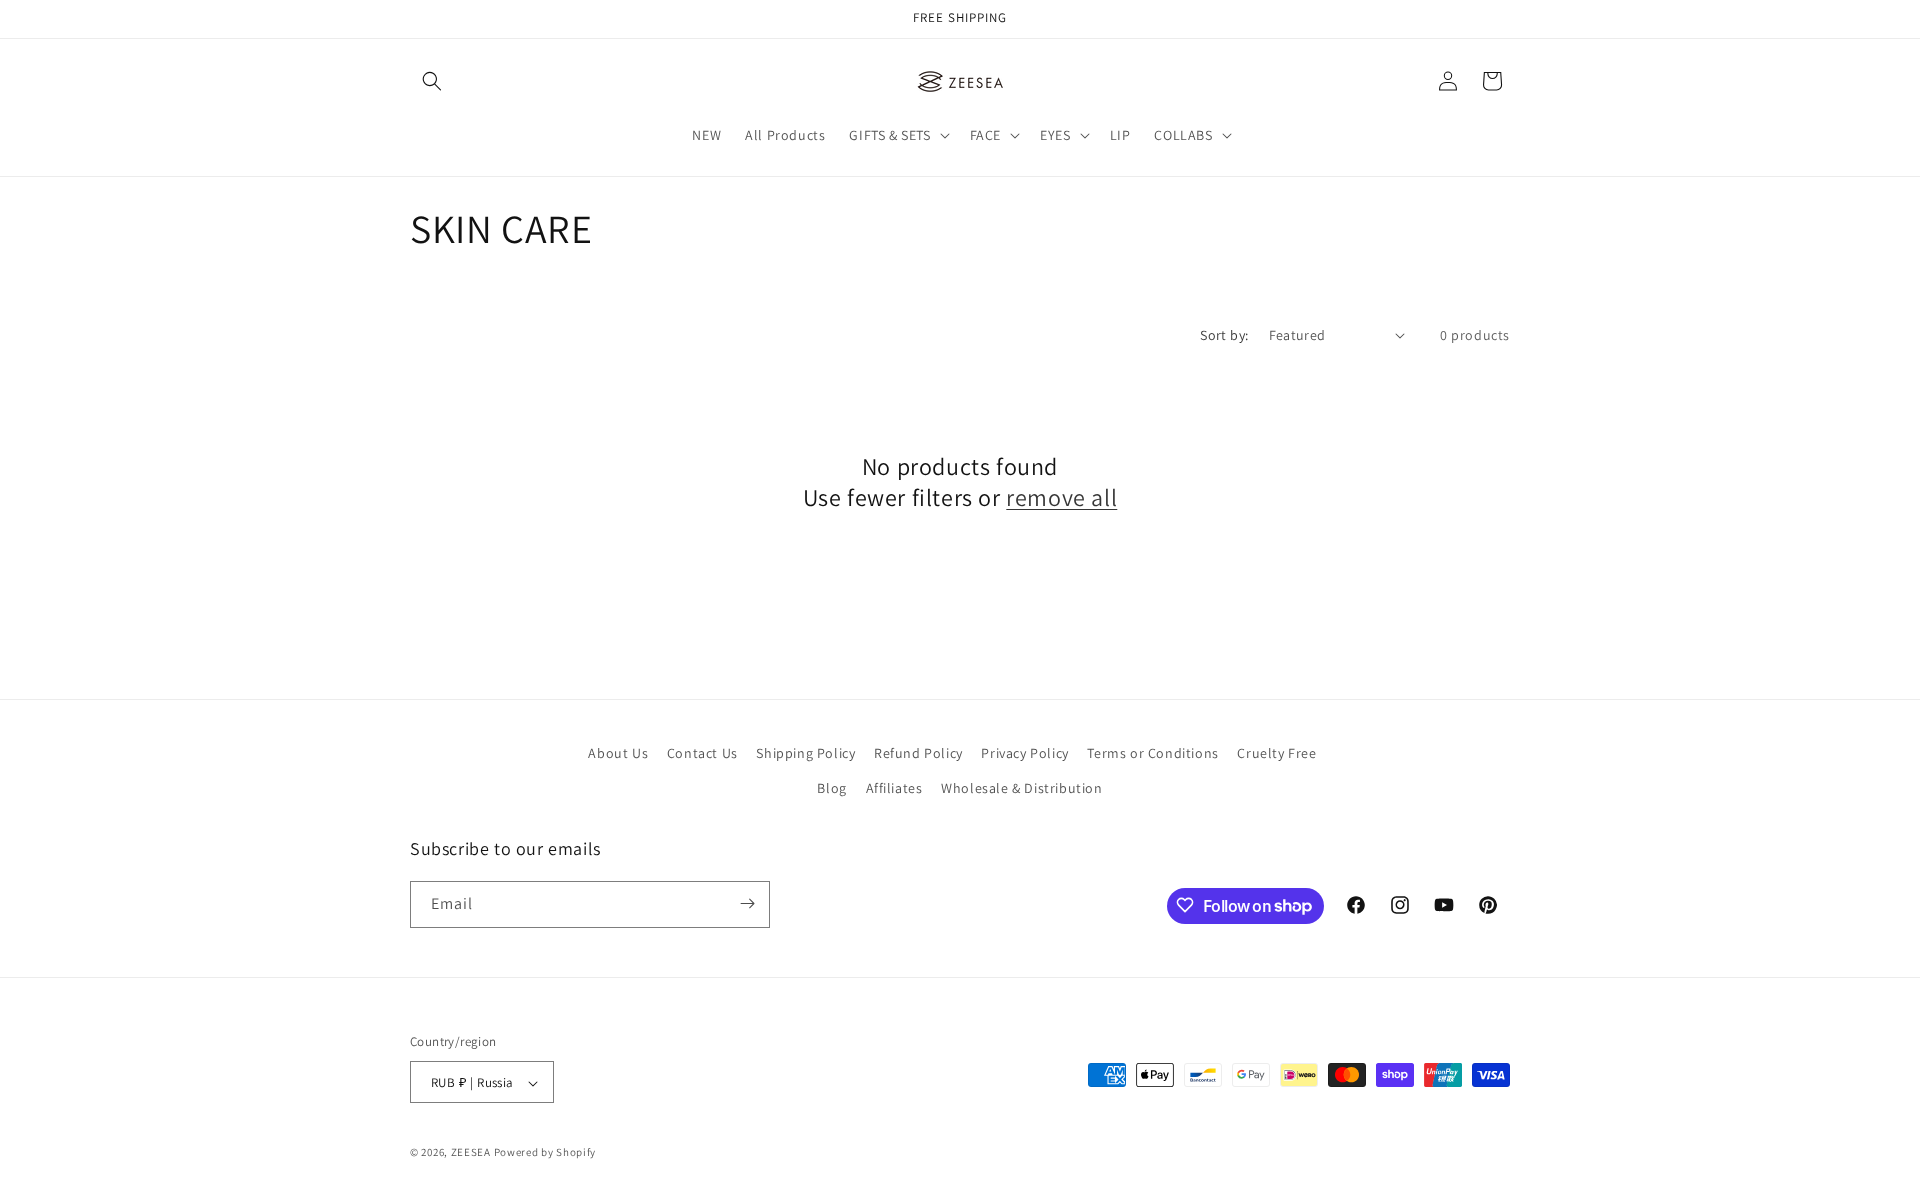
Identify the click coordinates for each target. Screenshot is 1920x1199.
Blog (831, 789)
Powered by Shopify (545, 1153)
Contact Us (702, 753)
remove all (1061, 497)
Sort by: (1224, 335)
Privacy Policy (1024, 753)
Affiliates (894, 789)
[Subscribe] (747, 903)
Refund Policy (918, 753)
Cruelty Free (1276, 753)
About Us (618, 753)
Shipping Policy (805, 753)
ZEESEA (471, 1153)
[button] (432, 81)
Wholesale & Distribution (1021, 789)
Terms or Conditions (1152, 753)
